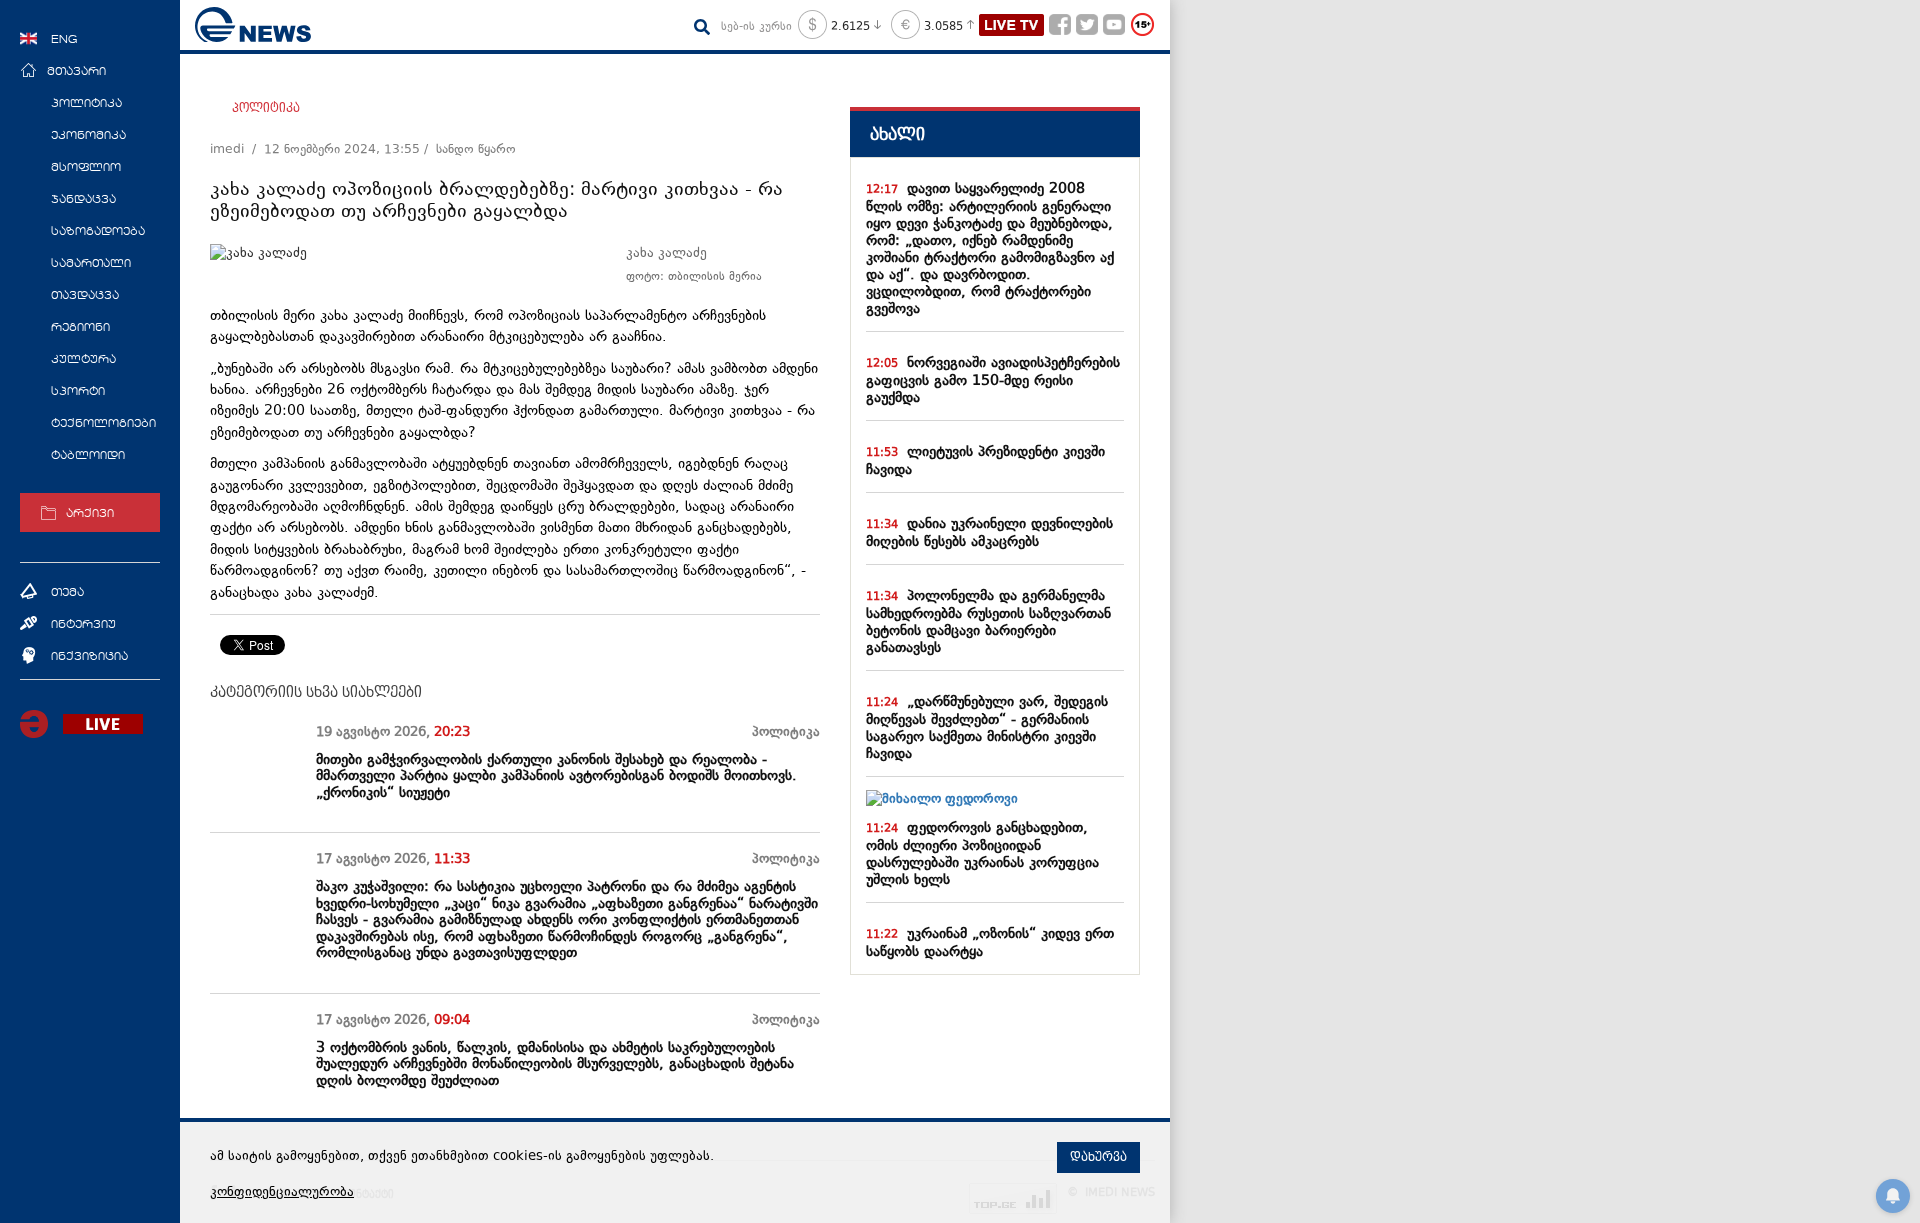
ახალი (897, 134)
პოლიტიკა (266, 108)
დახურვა (1098, 1157)
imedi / (237, 150)
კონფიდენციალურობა (282, 1193)
